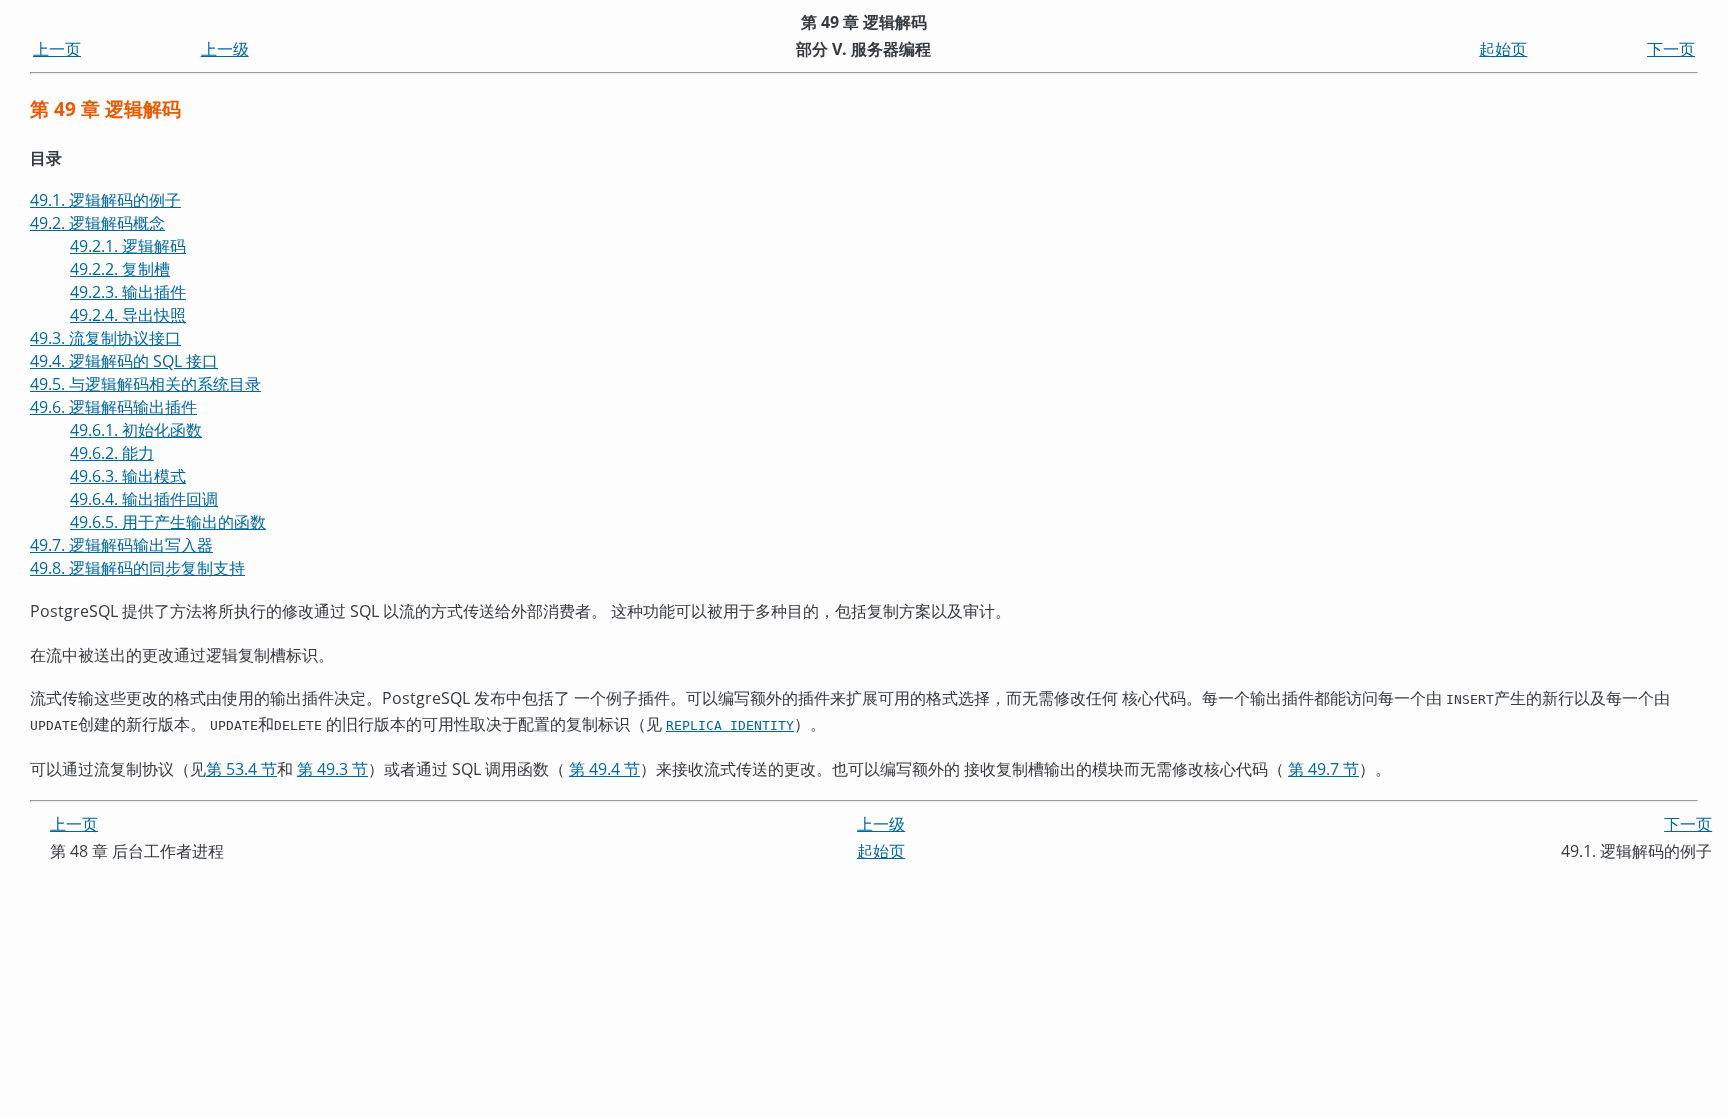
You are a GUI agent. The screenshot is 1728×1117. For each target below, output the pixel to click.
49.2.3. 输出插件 (128, 292)
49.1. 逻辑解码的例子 (105, 200)
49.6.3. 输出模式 (128, 476)
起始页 (1503, 49)
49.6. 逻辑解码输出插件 (113, 407)
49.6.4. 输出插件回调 (144, 499)
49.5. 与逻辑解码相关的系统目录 (145, 384)
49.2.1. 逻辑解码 (128, 246)
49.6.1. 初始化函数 (136, 430)
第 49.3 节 (332, 769)
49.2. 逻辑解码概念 (97, 223)
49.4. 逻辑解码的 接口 (124, 361)
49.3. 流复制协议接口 (105, 338)
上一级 (225, 49)
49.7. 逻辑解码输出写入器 (121, 545)
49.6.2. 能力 (112, 453)
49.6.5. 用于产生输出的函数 (168, 522)
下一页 (1671, 49)
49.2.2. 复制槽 (120, 269)
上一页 (57, 49)
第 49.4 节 (604, 769)
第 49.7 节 (1323, 769)
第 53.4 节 (241, 769)
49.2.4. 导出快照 (128, 315)
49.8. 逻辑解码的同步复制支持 (137, 568)
